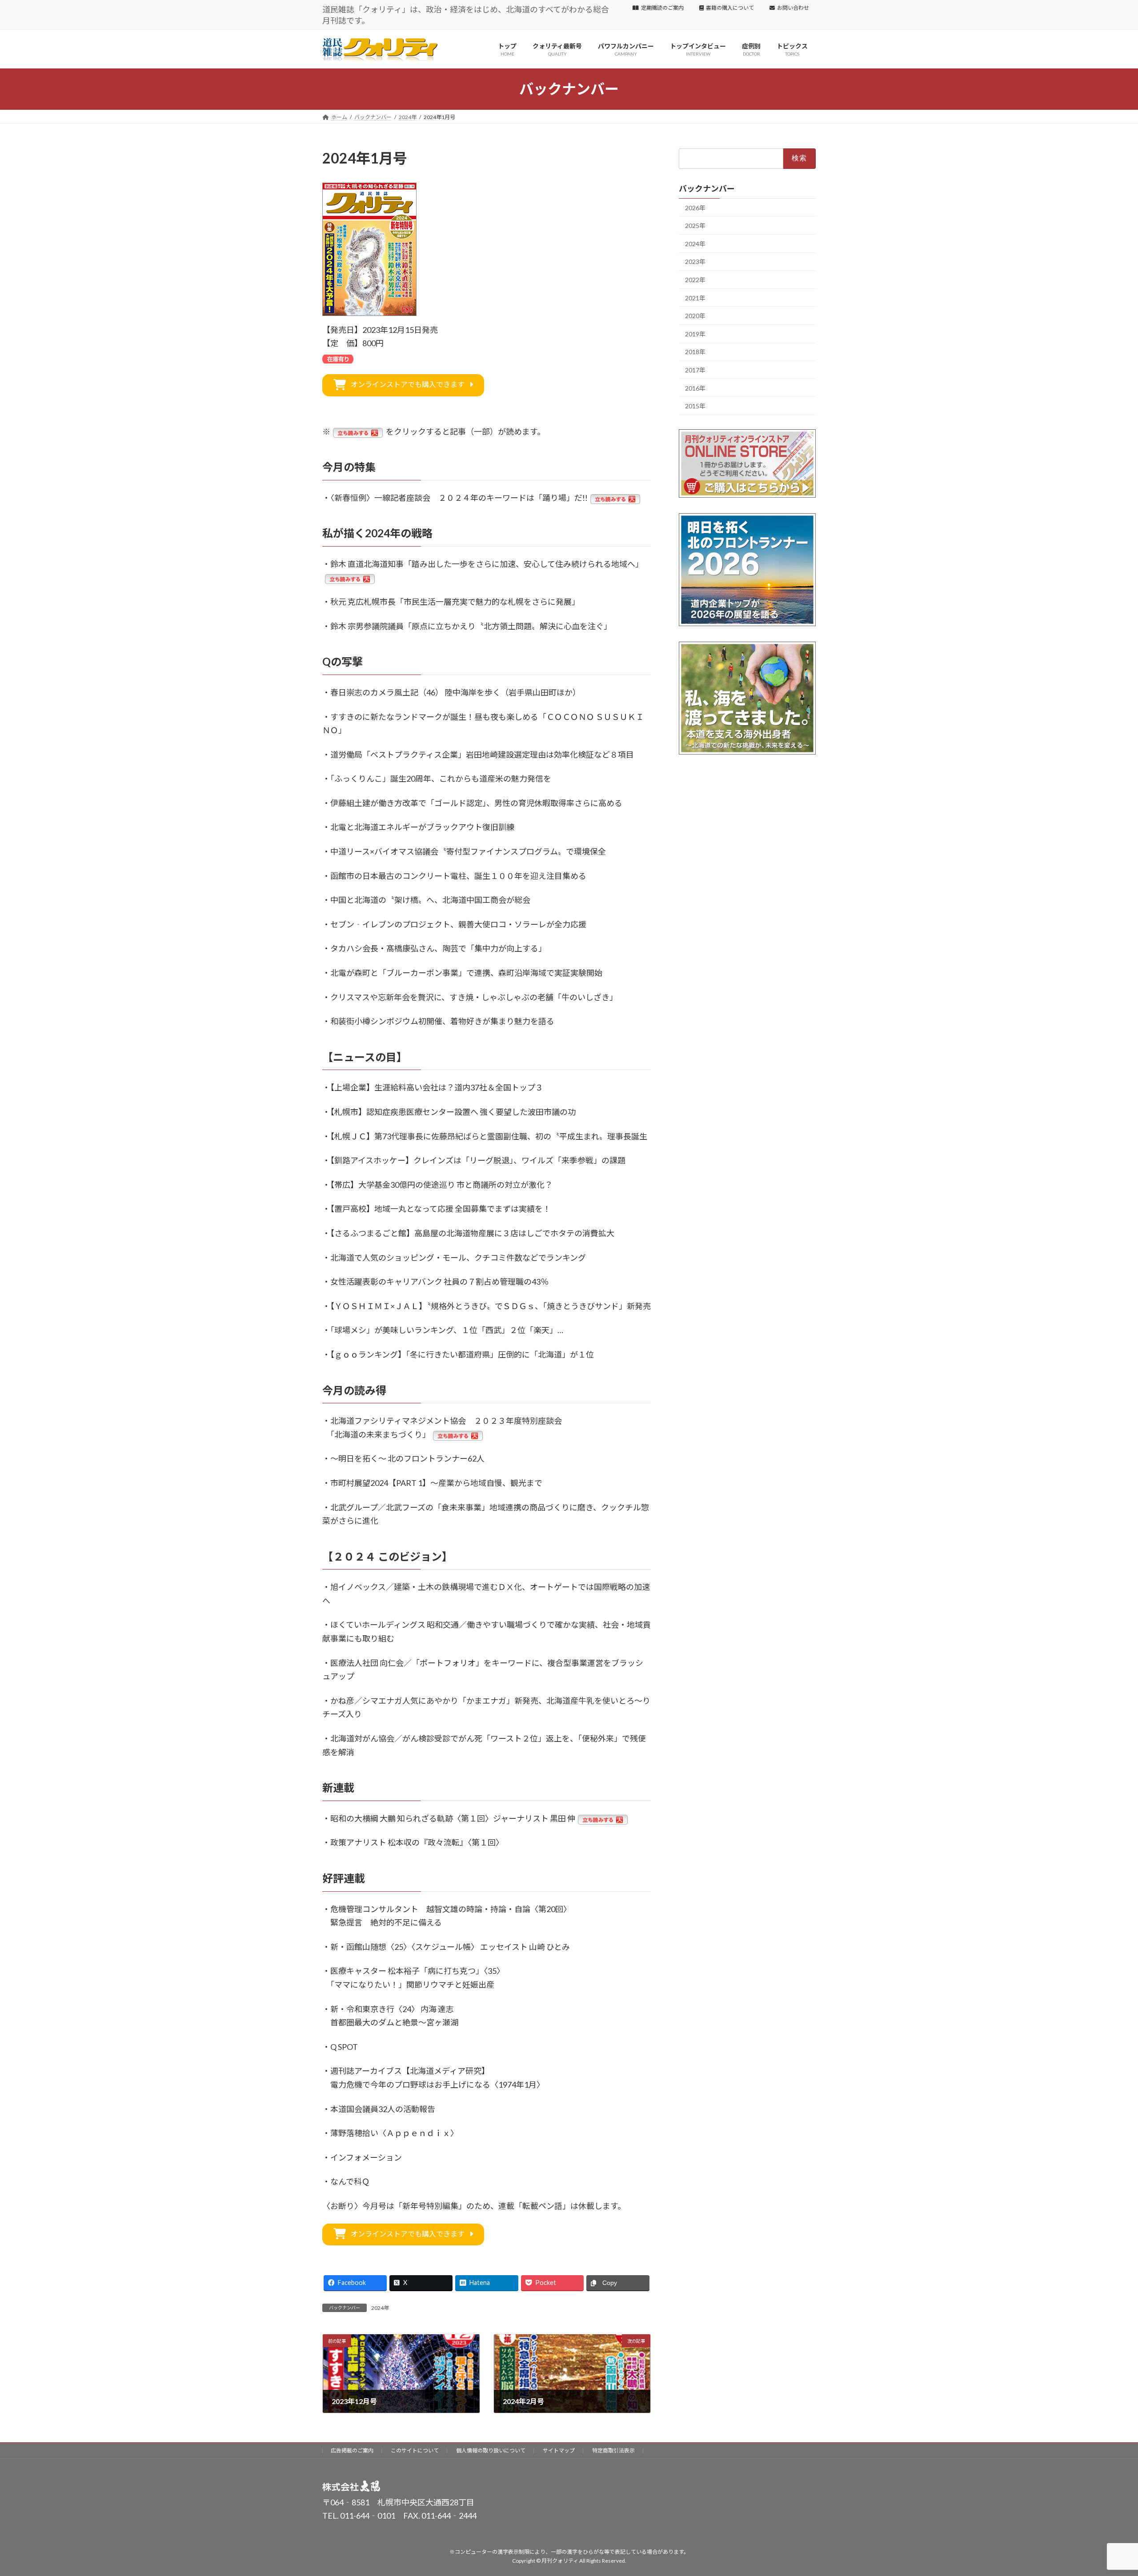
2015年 (695, 406)
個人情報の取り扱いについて (491, 2450)
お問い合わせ (793, 8)
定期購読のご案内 (662, 8)
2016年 (695, 388)
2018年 (695, 352)
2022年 (695, 280)
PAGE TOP (1105, 2490)
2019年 (695, 334)
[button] (403, 385)
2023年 (695, 262)
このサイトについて (415, 2450)
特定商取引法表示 (613, 2450)
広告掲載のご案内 (352, 2450)
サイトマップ (559, 2450)
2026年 (695, 207)
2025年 (695, 226)
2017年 (695, 370)
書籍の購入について (730, 8)
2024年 (380, 2308)
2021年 (695, 298)
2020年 (695, 316)
